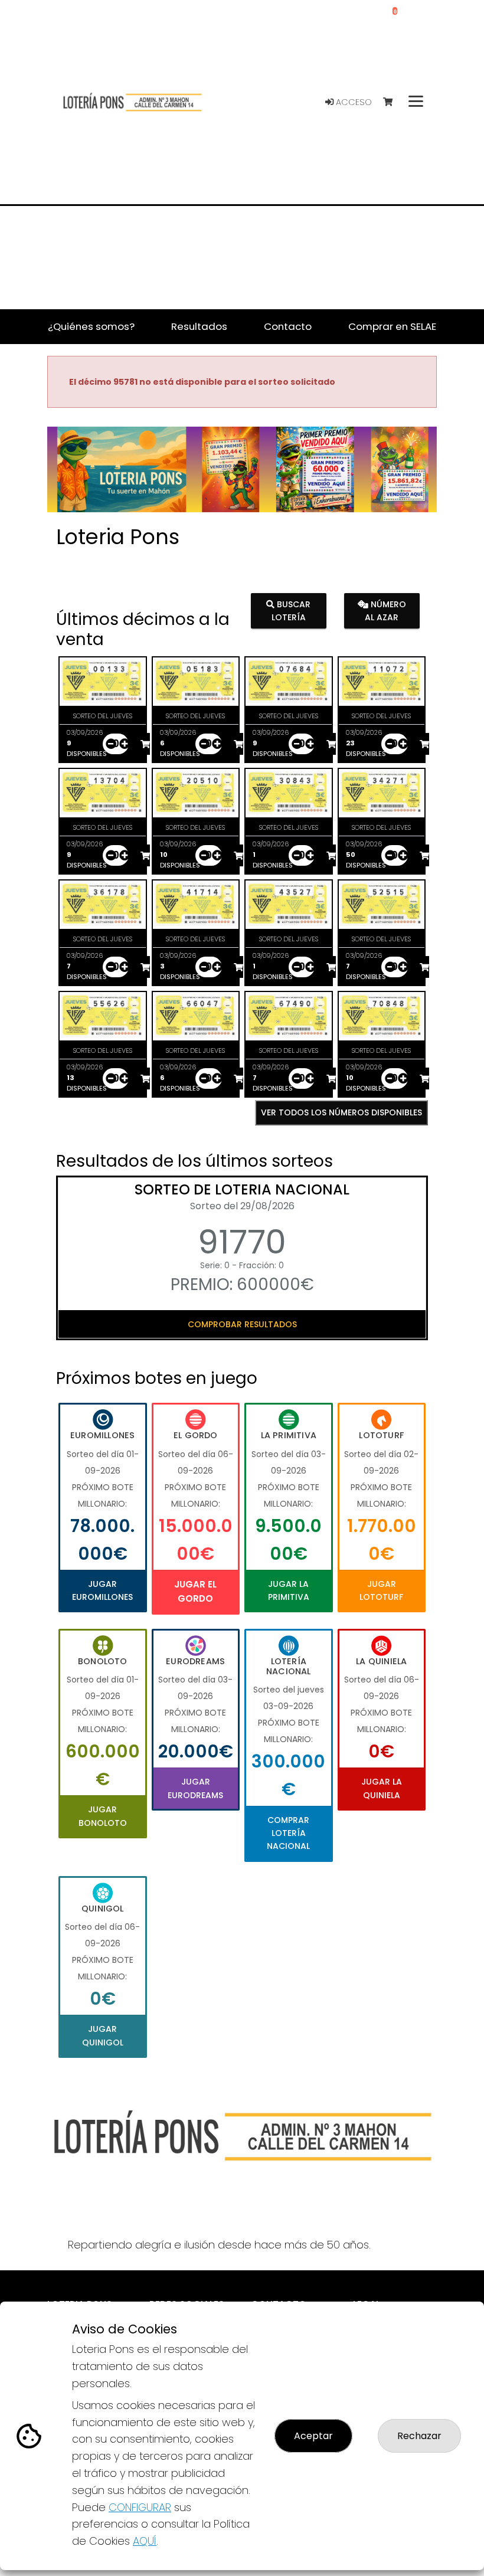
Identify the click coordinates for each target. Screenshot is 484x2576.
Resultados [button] (199, 326)
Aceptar (313, 2436)
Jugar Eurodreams (195, 1788)
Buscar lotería (291, 610)
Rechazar (419, 2436)
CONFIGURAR (140, 2507)
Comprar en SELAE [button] (392, 326)
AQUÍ (145, 2541)
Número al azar (385, 610)
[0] (393, 102)
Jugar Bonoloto (103, 1816)
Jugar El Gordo (195, 1591)
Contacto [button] (288, 326)
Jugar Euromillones (102, 1590)
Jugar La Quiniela (382, 1788)
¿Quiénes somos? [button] (91, 326)
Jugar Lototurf (381, 1590)
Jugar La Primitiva (289, 1590)
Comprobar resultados (242, 1324)
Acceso (353, 102)
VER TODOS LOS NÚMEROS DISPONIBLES (341, 1112)
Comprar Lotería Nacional (288, 1833)
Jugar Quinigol (103, 2035)
